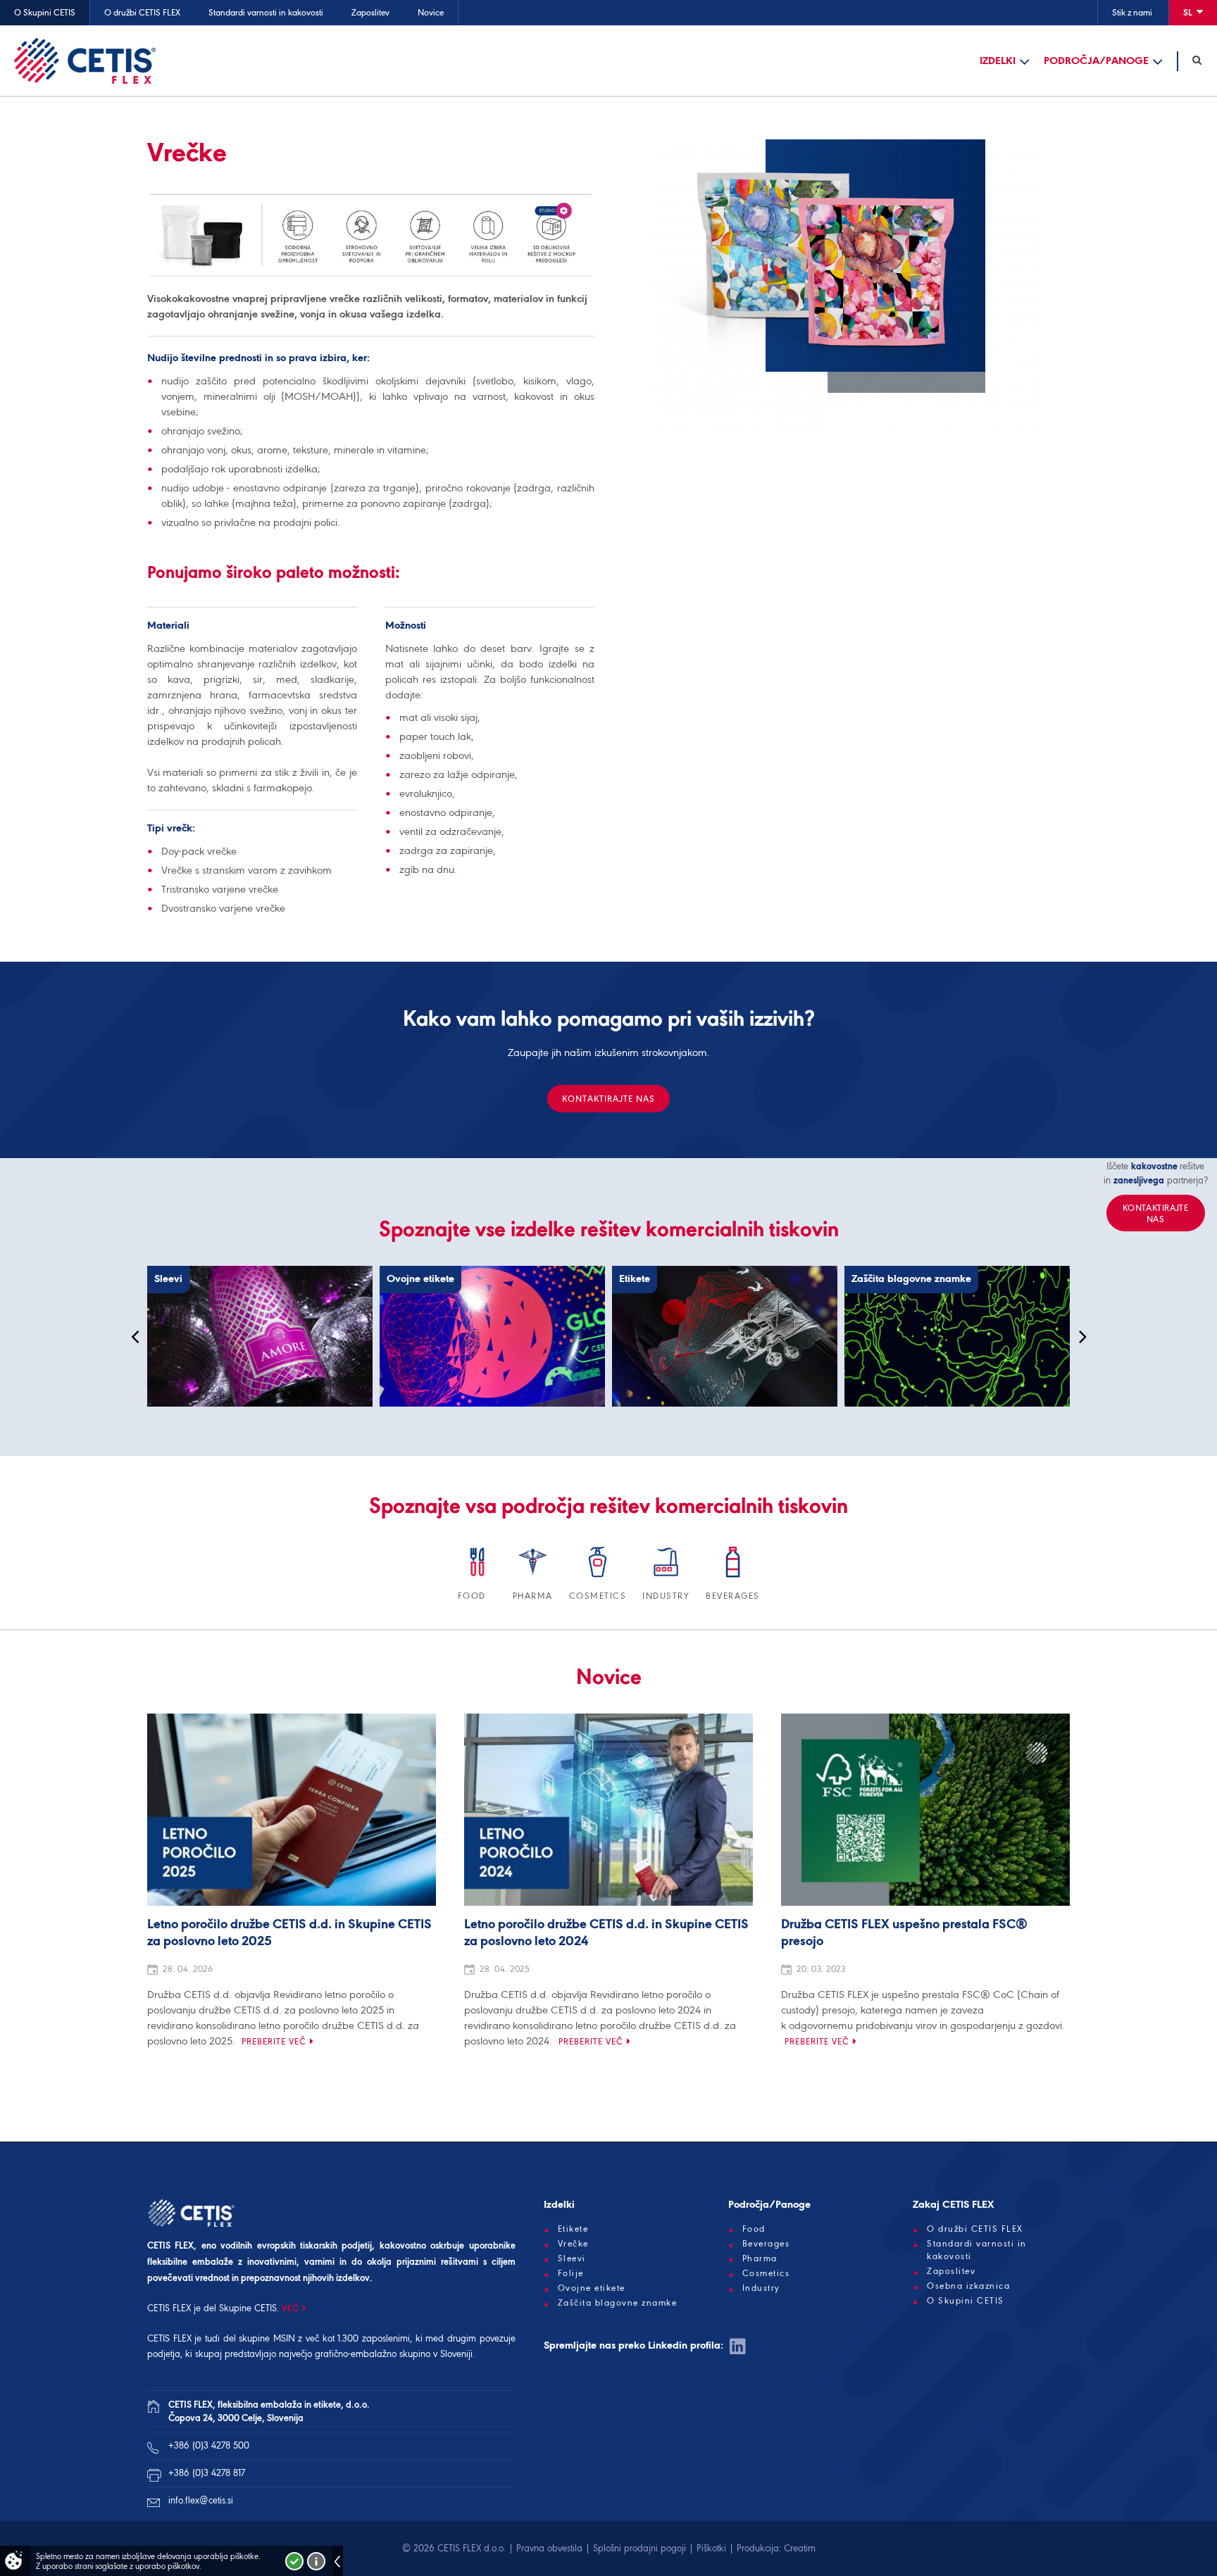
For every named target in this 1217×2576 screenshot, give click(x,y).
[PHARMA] (534, 1579)
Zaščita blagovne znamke (618, 2303)
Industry (761, 2288)
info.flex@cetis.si (201, 2500)
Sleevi (572, 2258)
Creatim (800, 2548)
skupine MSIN (267, 2338)
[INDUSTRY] (667, 1579)
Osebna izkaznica (968, 2286)
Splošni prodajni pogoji (639, 2548)
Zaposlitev (370, 12)
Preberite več (274, 2041)
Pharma (760, 2258)
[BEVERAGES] (733, 1579)
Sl (1189, 12)
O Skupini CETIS (45, 12)
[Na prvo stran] (85, 61)
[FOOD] (478, 1579)
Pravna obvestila (549, 2548)
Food (754, 2229)
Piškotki (711, 2548)
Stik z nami (1132, 12)
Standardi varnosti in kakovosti (266, 12)
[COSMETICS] (599, 1579)
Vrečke (573, 2244)
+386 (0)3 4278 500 (209, 2445)
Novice (431, 12)
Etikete (573, 2229)
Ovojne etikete (592, 2288)
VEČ (291, 2308)
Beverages (766, 2244)
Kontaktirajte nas (608, 1099)
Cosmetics (766, 2273)
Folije (571, 2273)
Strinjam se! (294, 2561)
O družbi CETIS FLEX (142, 12)
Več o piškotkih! (316, 2561)
